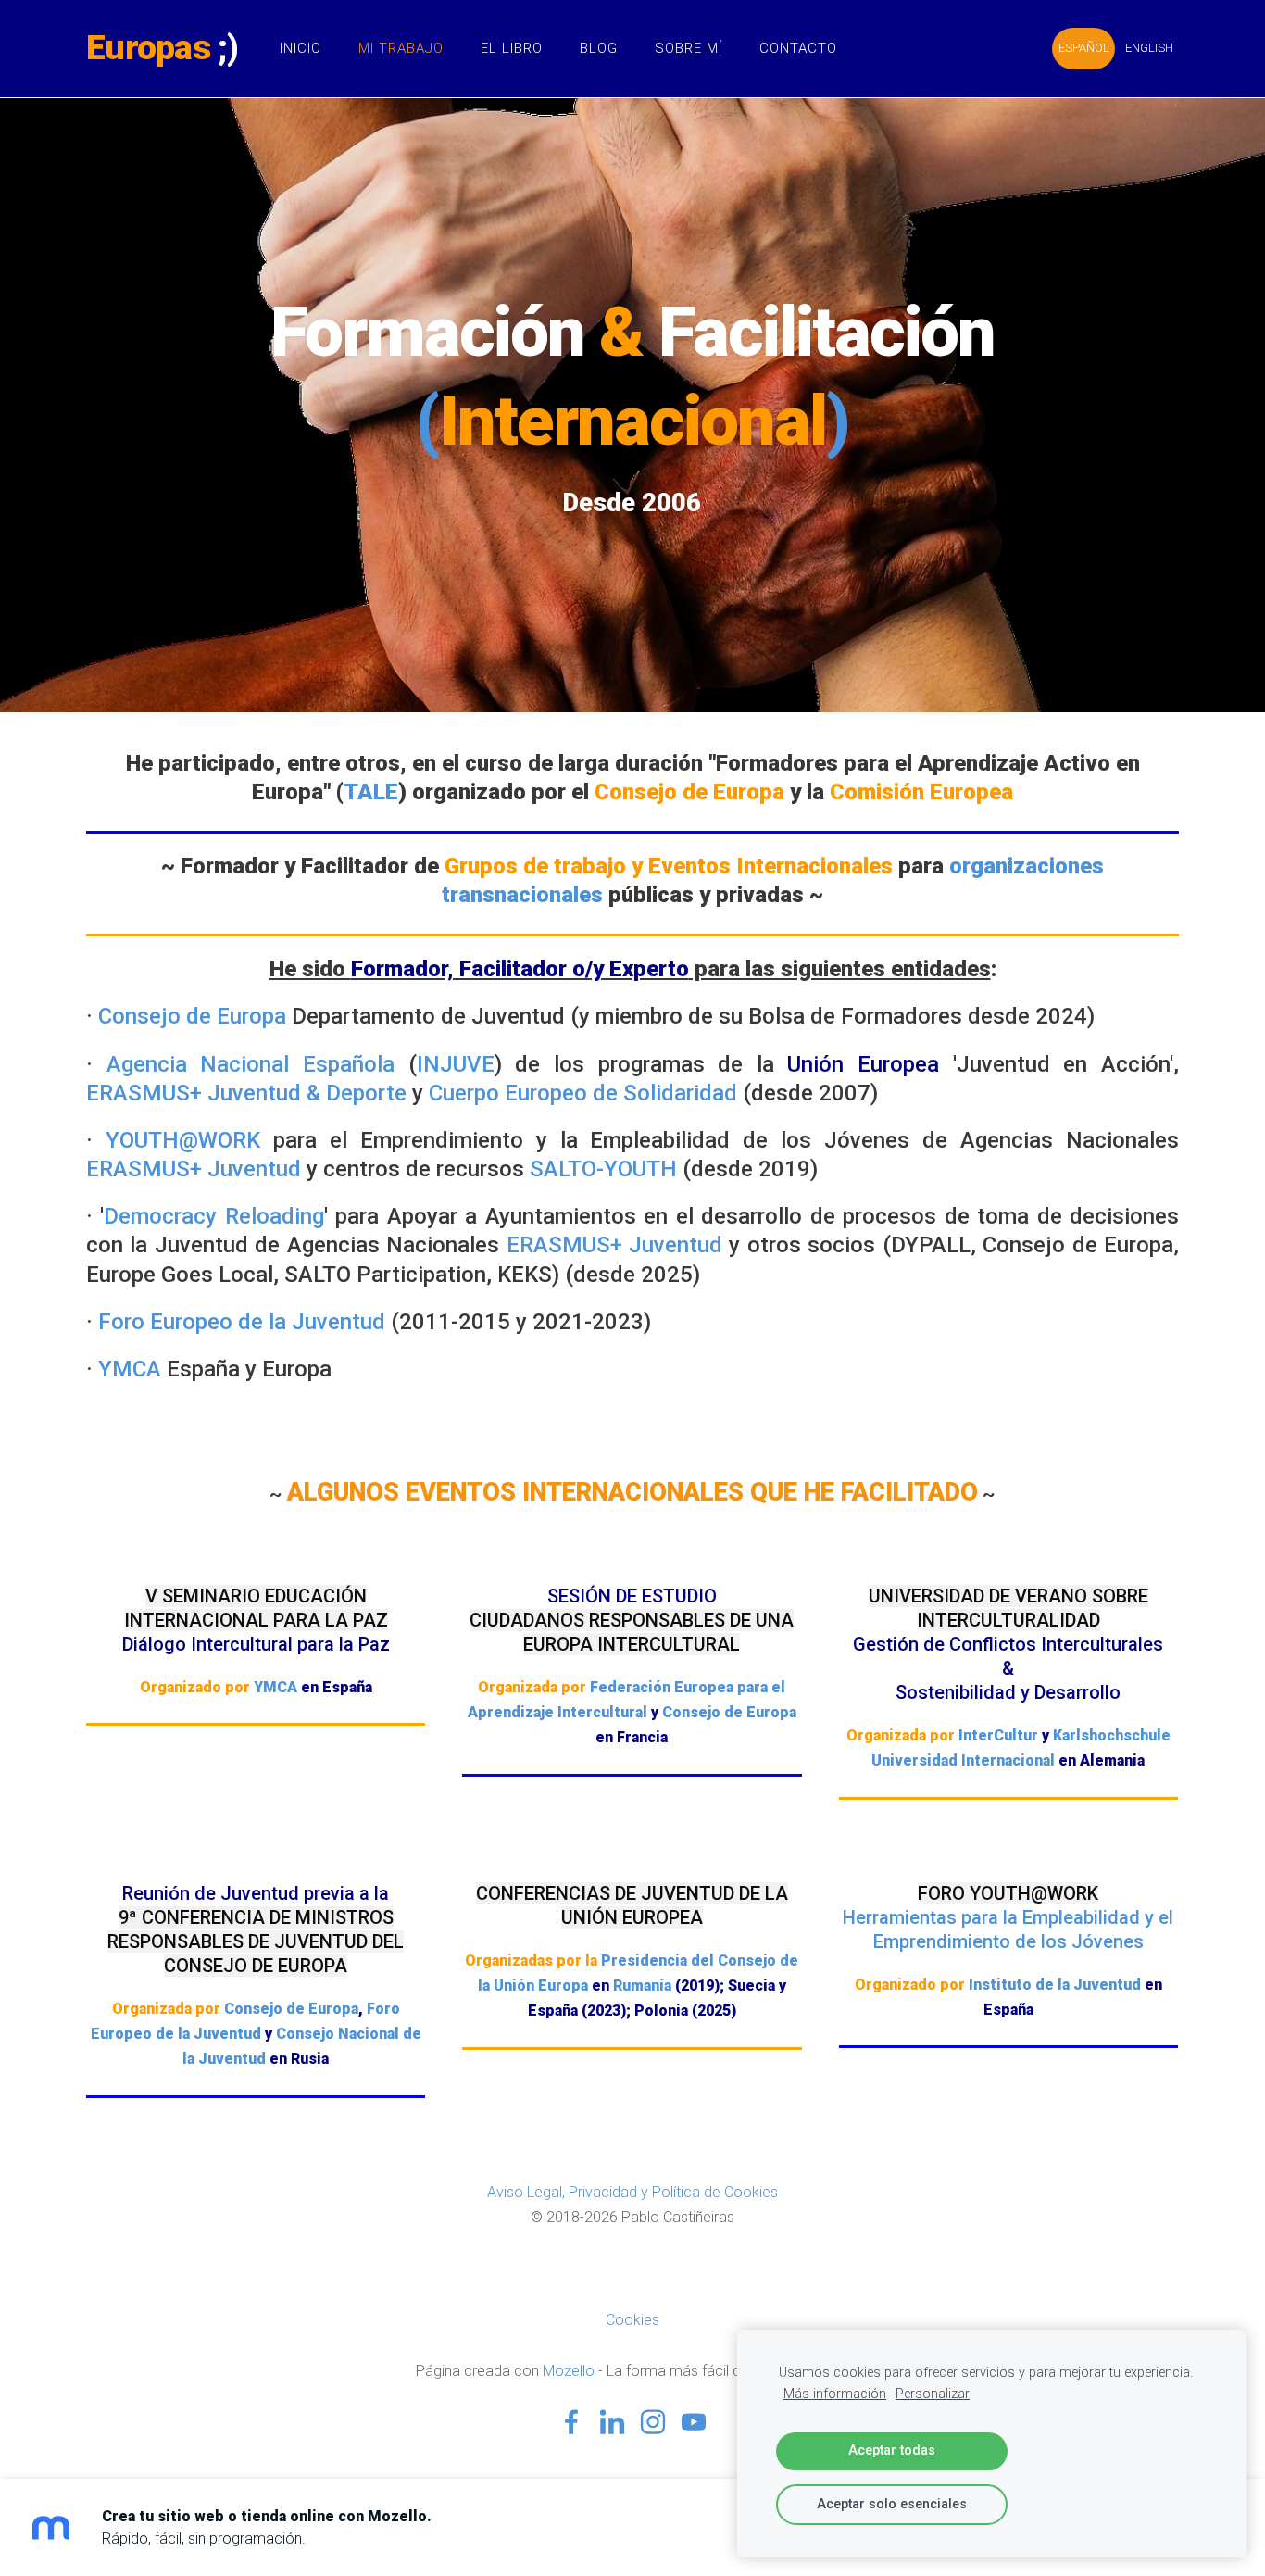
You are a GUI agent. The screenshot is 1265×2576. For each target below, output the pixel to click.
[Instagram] (653, 2422)
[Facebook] (571, 2422)
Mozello (569, 2371)
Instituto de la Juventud (1055, 1985)
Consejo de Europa (192, 1016)
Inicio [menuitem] (301, 48)
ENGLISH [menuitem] (1149, 48)
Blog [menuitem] (599, 48)
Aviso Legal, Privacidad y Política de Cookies (632, 2192)
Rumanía (642, 1985)
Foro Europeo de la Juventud (242, 1322)
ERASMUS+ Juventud (194, 1169)
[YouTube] (694, 2422)
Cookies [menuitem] (632, 2320)
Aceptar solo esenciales (892, 2504)
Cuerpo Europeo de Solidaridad (583, 1093)
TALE (371, 792)
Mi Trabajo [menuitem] (401, 48)
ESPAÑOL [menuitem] (1084, 48)
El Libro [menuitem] (512, 48)
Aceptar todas (892, 2450)
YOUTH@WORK (183, 1140)
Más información (835, 2394)
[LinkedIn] (612, 2422)
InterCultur (998, 1735)
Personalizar (933, 2394)
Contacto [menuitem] (798, 48)
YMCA (130, 1369)
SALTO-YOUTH (603, 1169)
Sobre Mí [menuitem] (689, 48)
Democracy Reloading (213, 1216)
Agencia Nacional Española (250, 1064)
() (632, 421)
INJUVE (456, 1064)
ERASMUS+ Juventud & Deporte (246, 1093)
